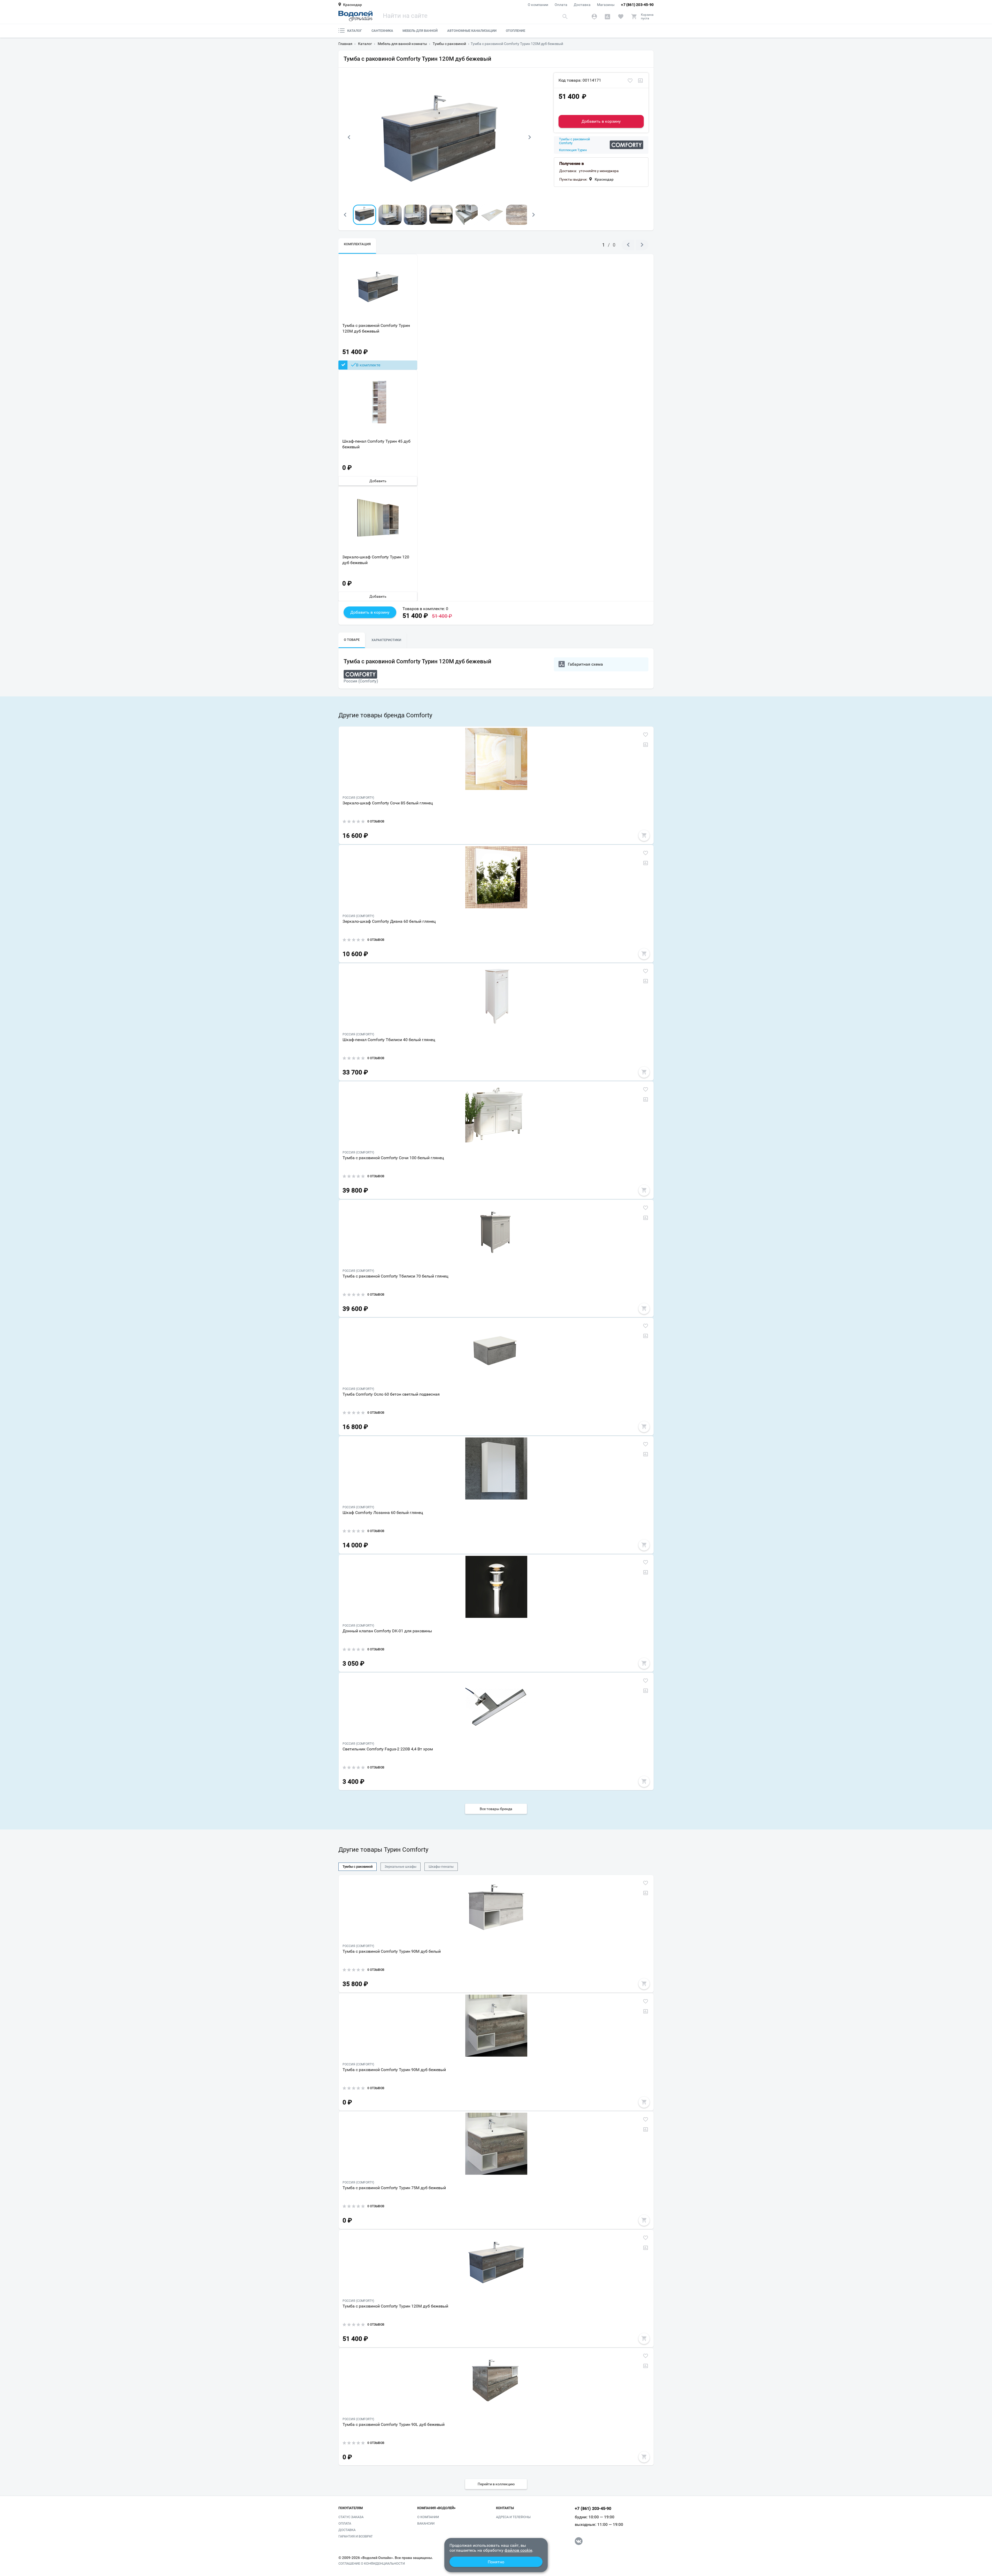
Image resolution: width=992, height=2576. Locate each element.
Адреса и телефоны (513, 2517)
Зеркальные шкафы (401, 1867)
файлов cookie (518, 2550)
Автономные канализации (472, 31)
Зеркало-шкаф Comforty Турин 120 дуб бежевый (376, 560)
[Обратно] (349, 137)
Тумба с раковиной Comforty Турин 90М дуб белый (392, 1951)
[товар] (496, 759)
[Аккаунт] (594, 17)
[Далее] (530, 137)
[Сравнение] (607, 17)
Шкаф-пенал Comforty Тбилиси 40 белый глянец (389, 1040)
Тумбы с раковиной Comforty (575, 141)
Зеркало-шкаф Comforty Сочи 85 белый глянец (388, 803)
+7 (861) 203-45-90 (637, 5)
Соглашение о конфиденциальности (372, 2564)
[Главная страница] (355, 16)
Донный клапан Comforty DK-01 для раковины (387, 1631)
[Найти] (565, 16)
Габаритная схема (585, 664)
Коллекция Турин (573, 150)
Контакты (505, 2508)
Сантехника (382, 31)
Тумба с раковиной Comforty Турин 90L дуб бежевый (394, 2424)
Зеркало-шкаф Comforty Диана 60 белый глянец (389, 921)
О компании (538, 5)
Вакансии (426, 2523)
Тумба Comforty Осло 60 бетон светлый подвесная (391, 1394)
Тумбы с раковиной (358, 1867)
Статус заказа (351, 2517)
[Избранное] (621, 17)
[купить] (644, 835)
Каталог (355, 31)
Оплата (561, 5)
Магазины (606, 5)
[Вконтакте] (579, 2541)
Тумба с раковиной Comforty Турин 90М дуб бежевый (394, 2070)
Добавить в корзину (601, 121)
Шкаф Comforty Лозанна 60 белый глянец (383, 1513)
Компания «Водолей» (436, 2508)
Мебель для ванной (420, 31)
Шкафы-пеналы (441, 1867)
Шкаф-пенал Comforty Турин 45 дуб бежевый (376, 444)
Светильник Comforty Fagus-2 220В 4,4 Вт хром (388, 1749)
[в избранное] (630, 81)
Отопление (516, 31)
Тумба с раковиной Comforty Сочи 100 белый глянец (393, 1158)
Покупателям (351, 2508)
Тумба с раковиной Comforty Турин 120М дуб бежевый (376, 328)
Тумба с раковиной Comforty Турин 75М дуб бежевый (394, 2188)
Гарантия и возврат (356, 2536)
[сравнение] (640, 81)
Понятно (496, 2562)
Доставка (582, 5)
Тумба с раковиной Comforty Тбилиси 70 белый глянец (395, 1276)
